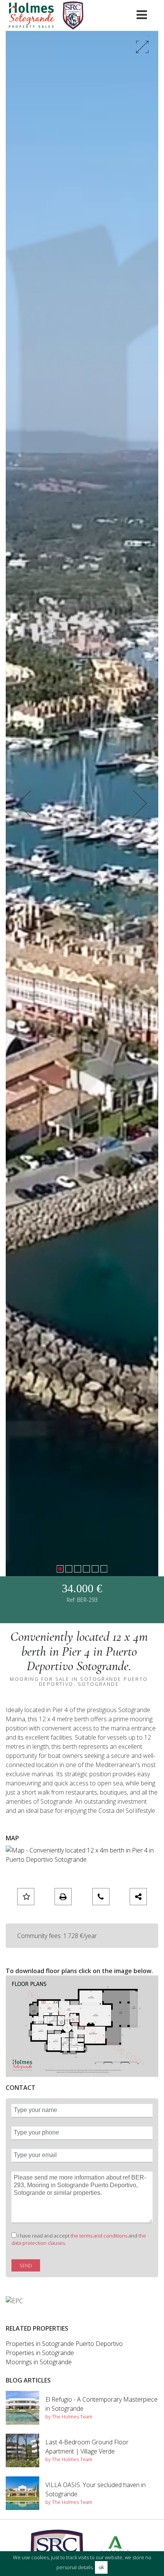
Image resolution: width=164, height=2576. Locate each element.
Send (26, 2265)
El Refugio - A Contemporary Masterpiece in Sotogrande (101, 2404)
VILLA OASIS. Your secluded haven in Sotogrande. (96, 2489)
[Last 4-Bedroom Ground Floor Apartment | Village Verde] (23, 2450)
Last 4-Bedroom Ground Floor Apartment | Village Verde (87, 2447)
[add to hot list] (26, 1897)
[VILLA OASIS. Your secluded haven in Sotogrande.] (23, 2493)
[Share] (138, 1897)
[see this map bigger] (82, 1854)
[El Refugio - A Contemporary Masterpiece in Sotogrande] (23, 2408)
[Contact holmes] (101, 1897)
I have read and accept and (79, 2239)
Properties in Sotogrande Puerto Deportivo (64, 2344)
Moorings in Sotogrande (39, 2362)
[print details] (63, 1897)
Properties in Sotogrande (40, 2353)
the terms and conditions (100, 2236)
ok (101, 2567)
